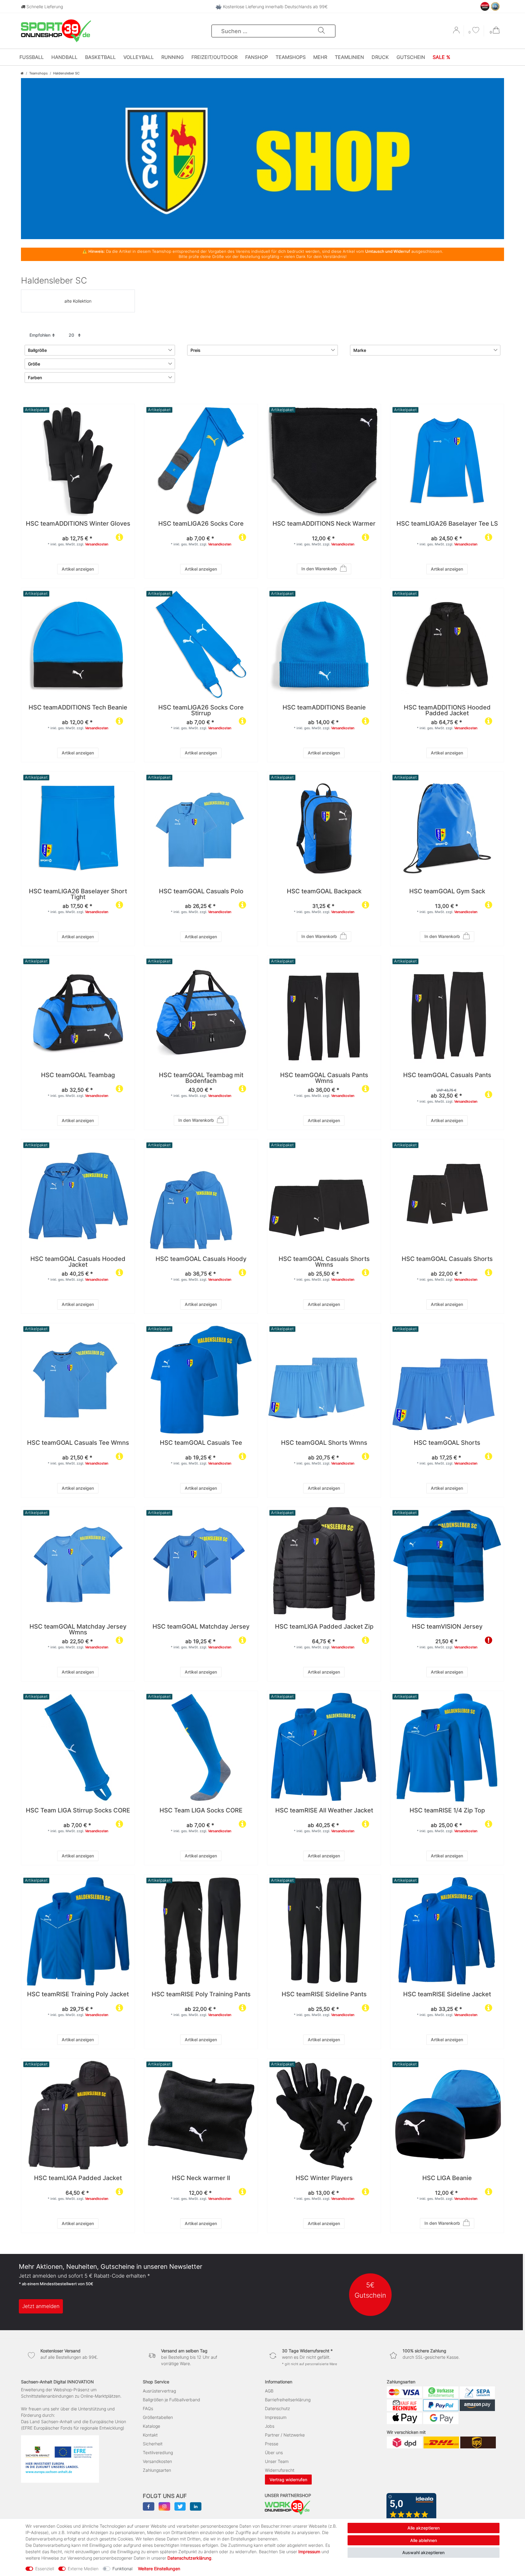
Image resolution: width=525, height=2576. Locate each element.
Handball (64, 57)
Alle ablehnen (424, 2540)
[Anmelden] (457, 32)
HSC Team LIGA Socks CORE (201, 1811)
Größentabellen (158, 2417)
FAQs (148, 2408)
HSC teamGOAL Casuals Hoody (201, 1259)
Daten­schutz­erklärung (189, 2558)
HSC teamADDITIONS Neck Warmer (324, 524)
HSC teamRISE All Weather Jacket (324, 1811)
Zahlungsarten (157, 2470)
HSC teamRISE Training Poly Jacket (78, 1995)
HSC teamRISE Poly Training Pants (201, 1995)
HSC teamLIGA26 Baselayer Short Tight (78, 895)
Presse (272, 2444)
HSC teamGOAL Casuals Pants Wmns (324, 1078)
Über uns (274, 2452)
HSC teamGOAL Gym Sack (447, 892)
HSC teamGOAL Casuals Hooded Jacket (78, 1262)
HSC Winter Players (324, 2178)
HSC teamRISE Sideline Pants (324, 1995)
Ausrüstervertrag (159, 2391)
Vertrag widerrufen (288, 2480)
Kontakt (150, 2435)
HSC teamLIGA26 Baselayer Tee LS (447, 524)
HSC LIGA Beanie (447, 2178)
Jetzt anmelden (41, 2306)
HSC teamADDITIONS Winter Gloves (78, 524)
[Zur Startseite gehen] (22, 73)
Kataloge (151, 2426)
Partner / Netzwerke (285, 2435)
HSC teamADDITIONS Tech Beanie (78, 708)
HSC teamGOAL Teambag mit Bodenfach (201, 1078)
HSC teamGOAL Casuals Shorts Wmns (324, 1262)
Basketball (100, 57)
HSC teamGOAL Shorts (447, 1443)
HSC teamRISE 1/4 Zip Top (447, 1811)
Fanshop (257, 57)
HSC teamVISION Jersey (447, 1627)
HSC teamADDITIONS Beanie (324, 708)
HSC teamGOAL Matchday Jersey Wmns (78, 1630)
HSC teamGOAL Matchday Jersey (201, 1627)
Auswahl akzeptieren (423, 2552)
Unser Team (277, 2461)
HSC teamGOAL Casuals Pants (447, 1075)
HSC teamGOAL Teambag (78, 1075)
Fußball (32, 57)
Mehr (320, 57)
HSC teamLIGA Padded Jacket (78, 2178)
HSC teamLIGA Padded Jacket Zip (324, 1627)
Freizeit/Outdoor (214, 57)
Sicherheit (153, 2444)
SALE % (441, 57)
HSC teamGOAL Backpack (324, 892)
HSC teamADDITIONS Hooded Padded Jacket (447, 711)
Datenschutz (277, 2408)
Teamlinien (349, 57)
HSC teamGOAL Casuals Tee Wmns (78, 1443)
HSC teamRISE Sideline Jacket (447, 1995)
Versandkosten (97, 544)
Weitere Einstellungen (159, 2569)
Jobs (270, 2426)
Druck (380, 57)
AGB (269, 2391)
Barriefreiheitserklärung (288, 2400)
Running (173, 57)
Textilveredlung (158, 2452)
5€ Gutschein (370, 2290)
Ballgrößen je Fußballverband (172, 2400)
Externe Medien (83, 2569)
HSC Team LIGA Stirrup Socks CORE (78, 1811)
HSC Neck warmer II (201, 2178)
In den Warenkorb (319, 569)
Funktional (122, 2569)
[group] (324, 461)
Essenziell (45, 2569)
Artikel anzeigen (78, 569)
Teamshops (291, 57)
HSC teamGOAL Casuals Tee (201, 1443)
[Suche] (321, 31)
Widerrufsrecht (280, 2470)
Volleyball (139, 57)
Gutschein (411, 57)
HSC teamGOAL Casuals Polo (201, 892)
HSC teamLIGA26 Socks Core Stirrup (201, 711)
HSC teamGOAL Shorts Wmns (324, 1443)
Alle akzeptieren (424, 2528)
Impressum (276, 2417)
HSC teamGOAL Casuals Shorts (447, 1259)
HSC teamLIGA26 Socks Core (201, 524)
